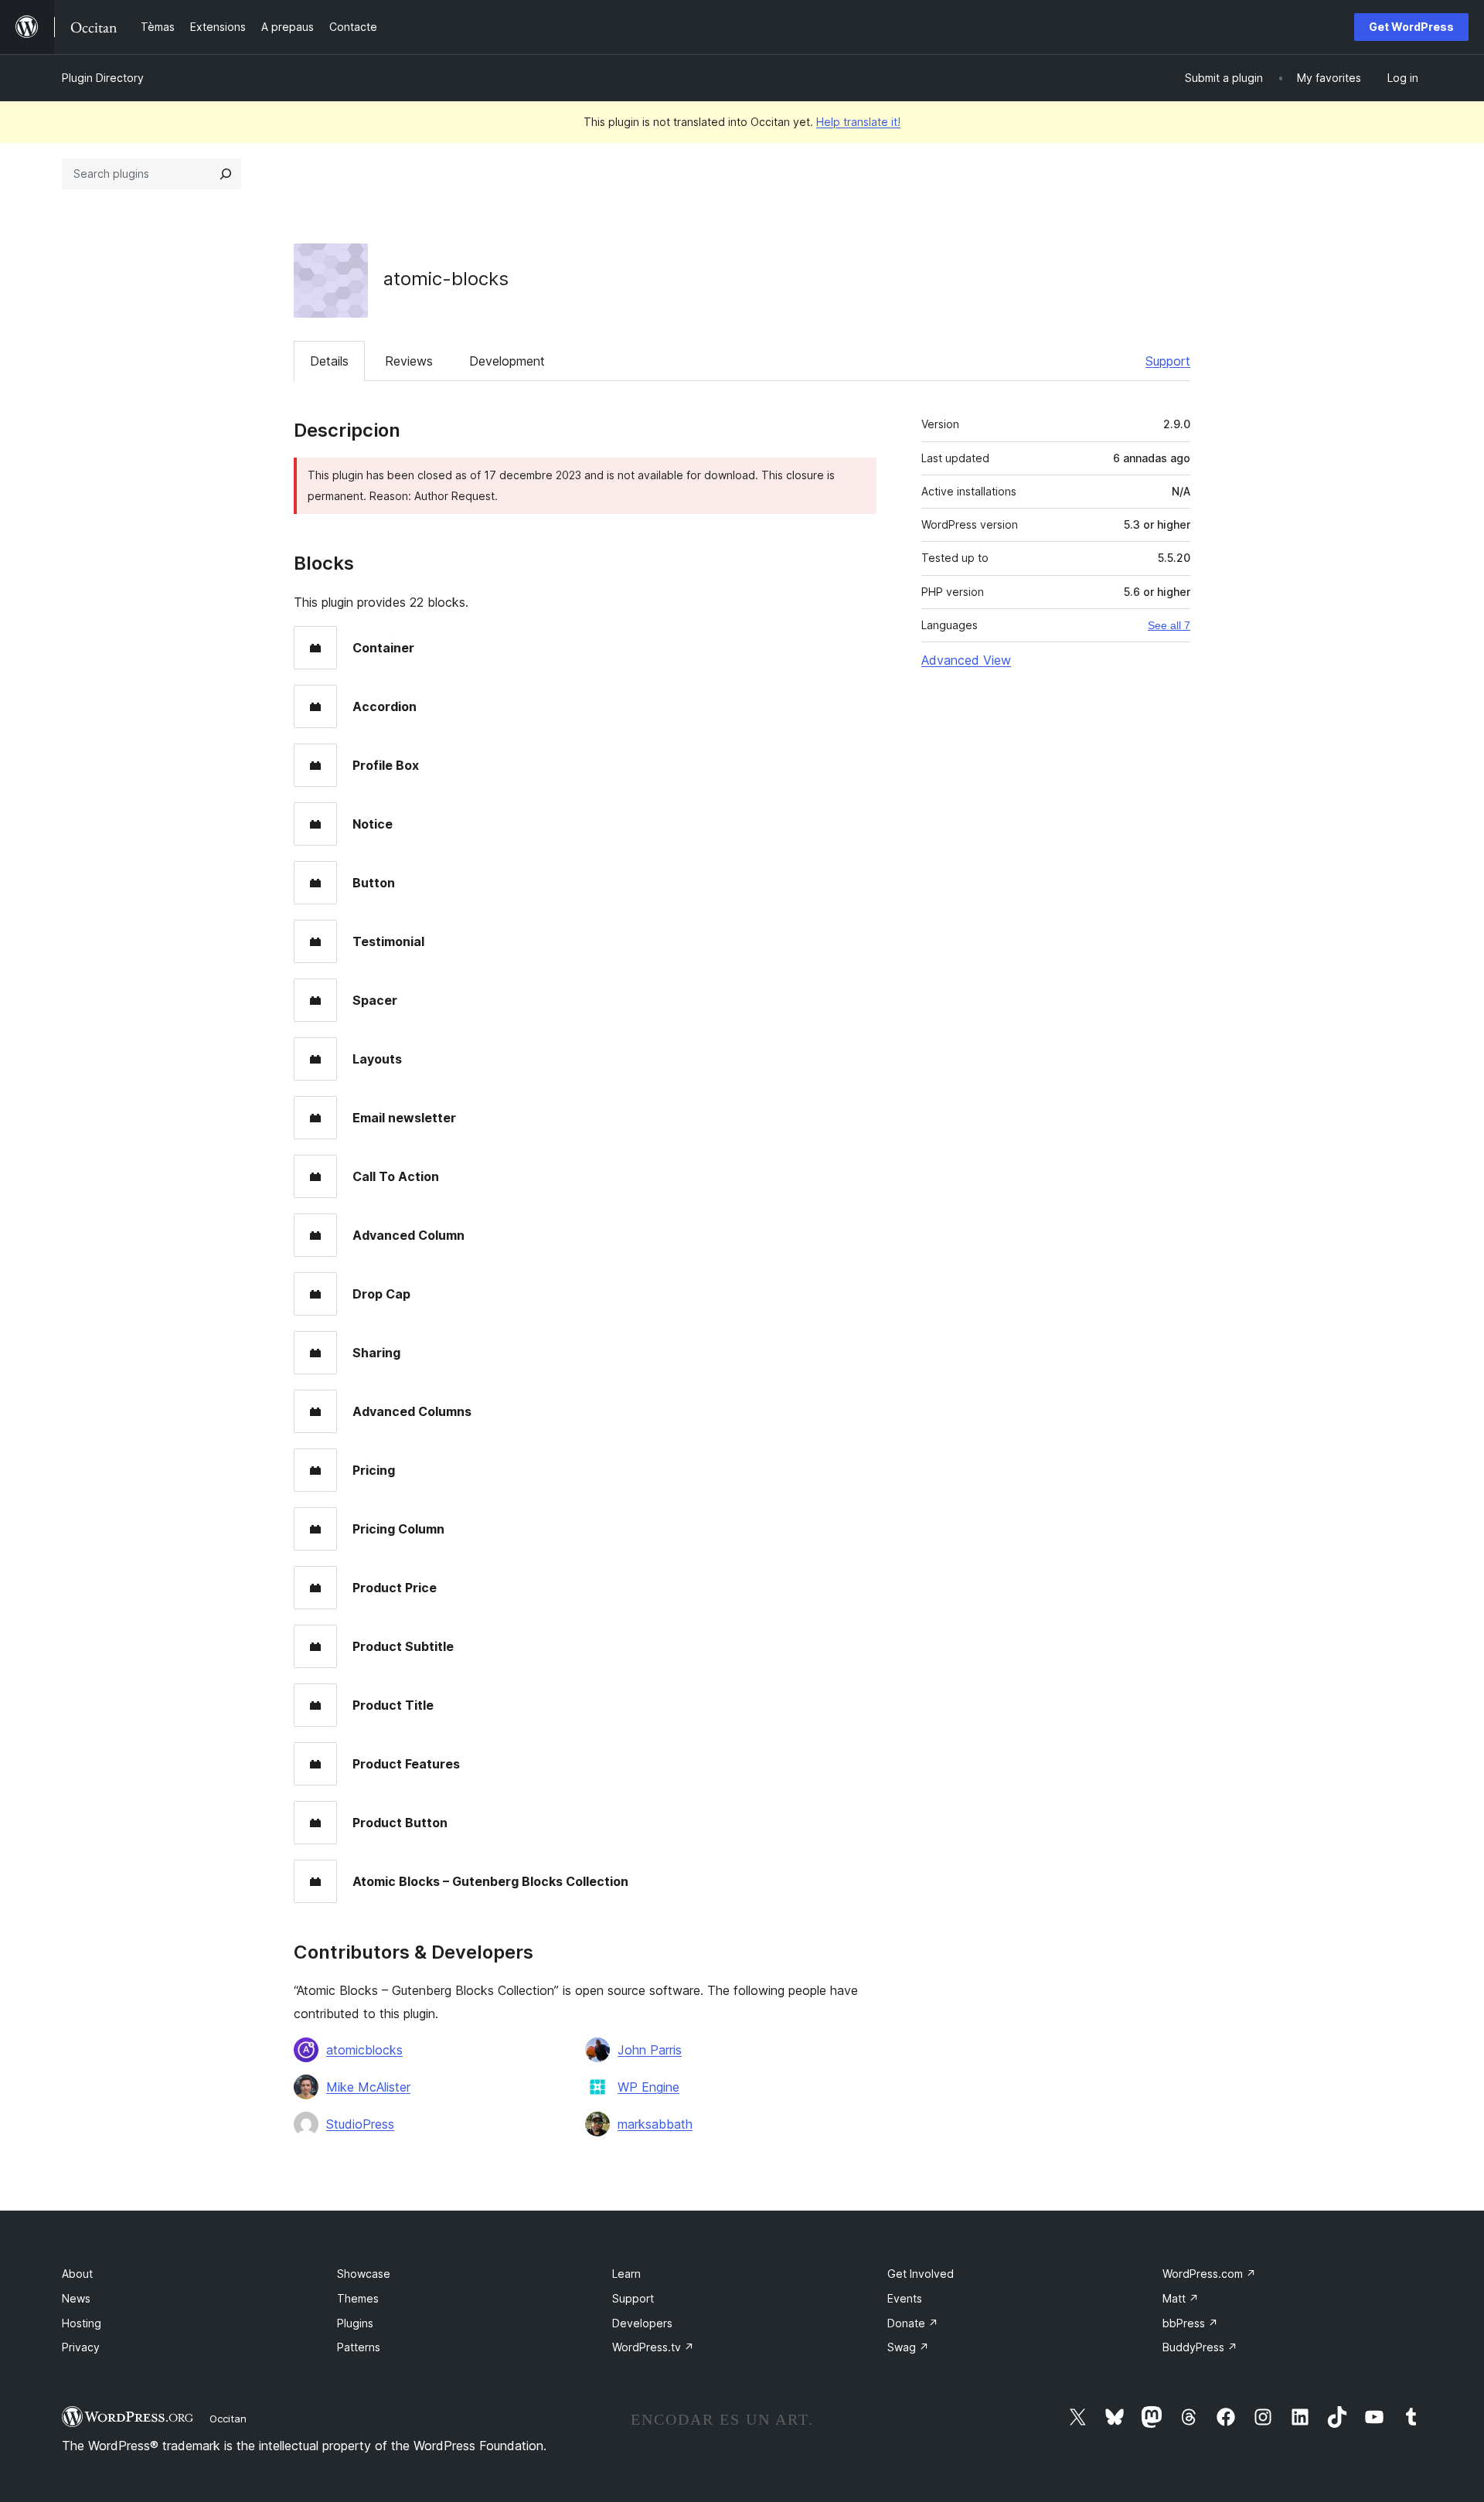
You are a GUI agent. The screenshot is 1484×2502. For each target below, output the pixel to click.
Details (329, 361)
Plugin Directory (103, 78)
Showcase (364, 2274)
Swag (908, 2347)
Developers (642, 2323)
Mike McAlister (368, 2087)
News (76, 2298)
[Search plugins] (226, 174)
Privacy (81, 2347)
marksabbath (655, 2124)
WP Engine (648, 2087)
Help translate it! (858, 122)
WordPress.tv (653, 2347)
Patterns (359, 2347)
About (77, 2274)
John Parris (650, 2050)
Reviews (409, 361)
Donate (913, 2323)
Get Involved (921, 2274)
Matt (1181, 2298)
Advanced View (966, 660)
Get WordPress (1411, 27)
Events (905, 2298)
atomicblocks (364, 2050)
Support (1168, 361)
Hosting (82, 2323)
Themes (358, 2298)
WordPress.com (1209, 2274)
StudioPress (360, 2124)
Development (507, 361)
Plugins (355, 2323)
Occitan (228, 2419)
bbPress (1190, 2323)
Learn (626, 2274)
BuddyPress (1200, 2347)
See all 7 (1169, 625)
